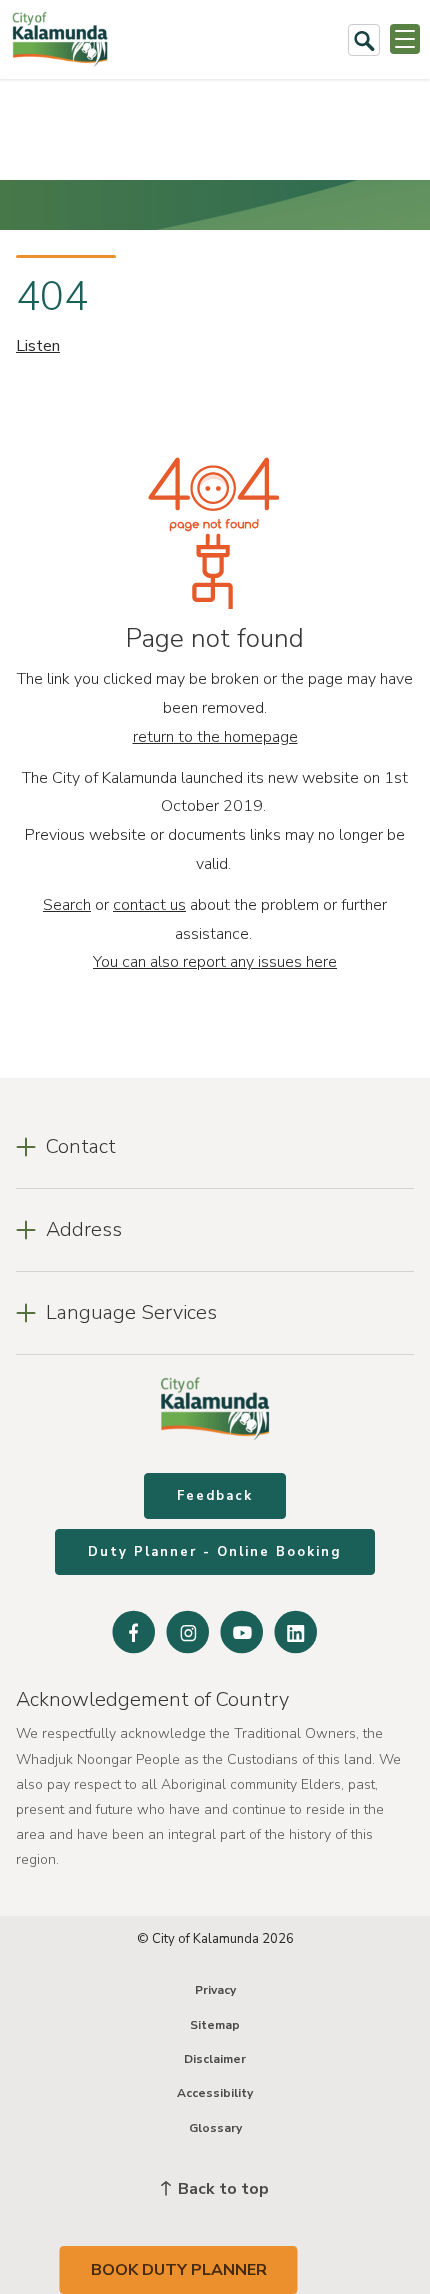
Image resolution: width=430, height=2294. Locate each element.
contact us (149, 905)
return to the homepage (215, 737)
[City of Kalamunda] (60, 39)
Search (67, 905)
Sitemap (215, 2025)
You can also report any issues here (215, 962)
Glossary (215, 2128)
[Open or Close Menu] (405, 39)
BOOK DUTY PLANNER (179, 2270)
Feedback (215, 1496)
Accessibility (215, 2093)
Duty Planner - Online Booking (215, 1552)
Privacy (215, 1990)
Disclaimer (215, 2059)
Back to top (221, 2189)
